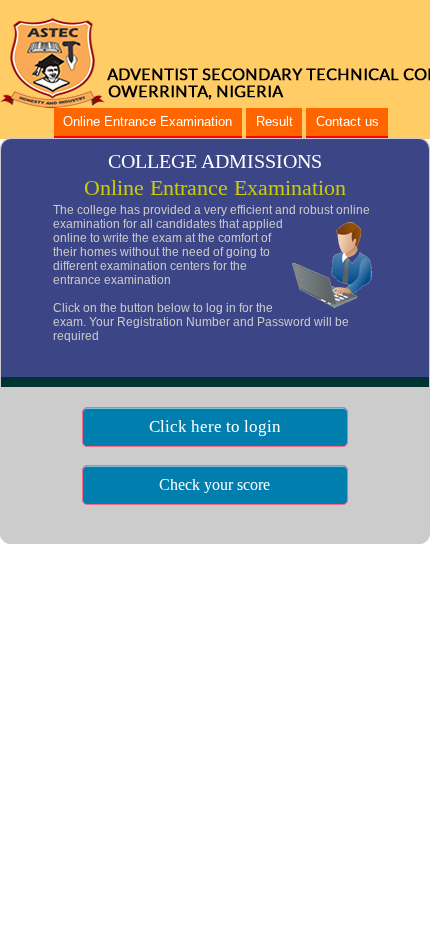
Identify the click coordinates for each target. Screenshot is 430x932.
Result (274, 121)
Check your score (214, 484)
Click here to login (215, 426)
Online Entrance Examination (147, 121)
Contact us (347, 121)
